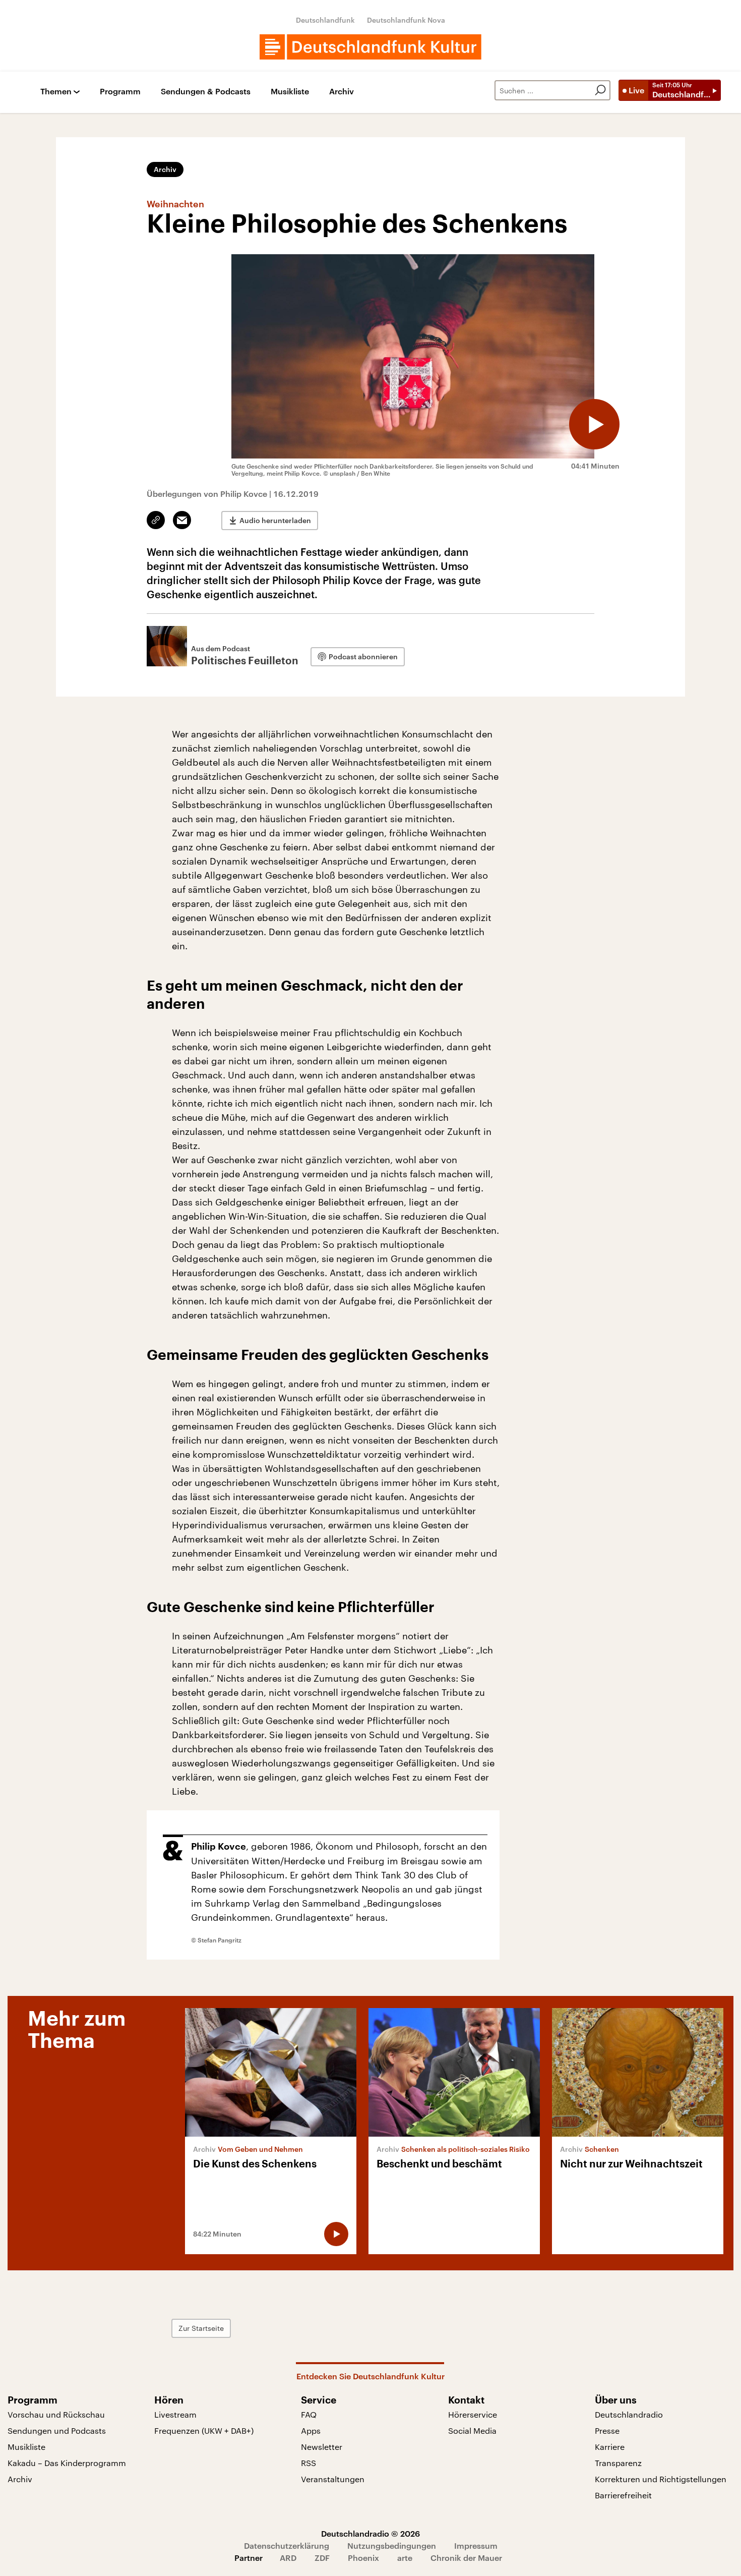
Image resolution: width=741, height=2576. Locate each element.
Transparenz (618, 2463)
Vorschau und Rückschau (56, 2414)
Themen (56, 92)
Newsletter (322, 2447)
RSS (308, 2463)
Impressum (476, 2545)
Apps (311, 2430)
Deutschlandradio (629, 2414)
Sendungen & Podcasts (206, 92)
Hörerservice (473, 2414)
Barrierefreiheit (623, 2495)
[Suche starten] (600, 90)
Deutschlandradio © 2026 (371, 2533)
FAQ (309, 2414)
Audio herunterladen (275, 520)
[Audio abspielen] (594, 424)
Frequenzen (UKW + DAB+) (204, 2430)
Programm (120, 92)
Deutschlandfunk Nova (406, 20)
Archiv (342, 92)
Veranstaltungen (333, 2479)
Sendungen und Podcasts (57, 2430)
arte (405, 2558)
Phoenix (363, 2558)
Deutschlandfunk (325, 20)
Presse (607, 2430)
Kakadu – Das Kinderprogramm (67, 2463)
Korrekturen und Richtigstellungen (661, 2479)
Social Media (472, 2430)
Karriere (610, 2447)
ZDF (322, 2558)
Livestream (175, 2414)
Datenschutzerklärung (287, 2545)
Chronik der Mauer (466, 2558)
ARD (288, 2558)
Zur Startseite (201, 2328)
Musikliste (290, 92)
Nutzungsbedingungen (392, 2545)
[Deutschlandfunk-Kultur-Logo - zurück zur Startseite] (371, 47)
